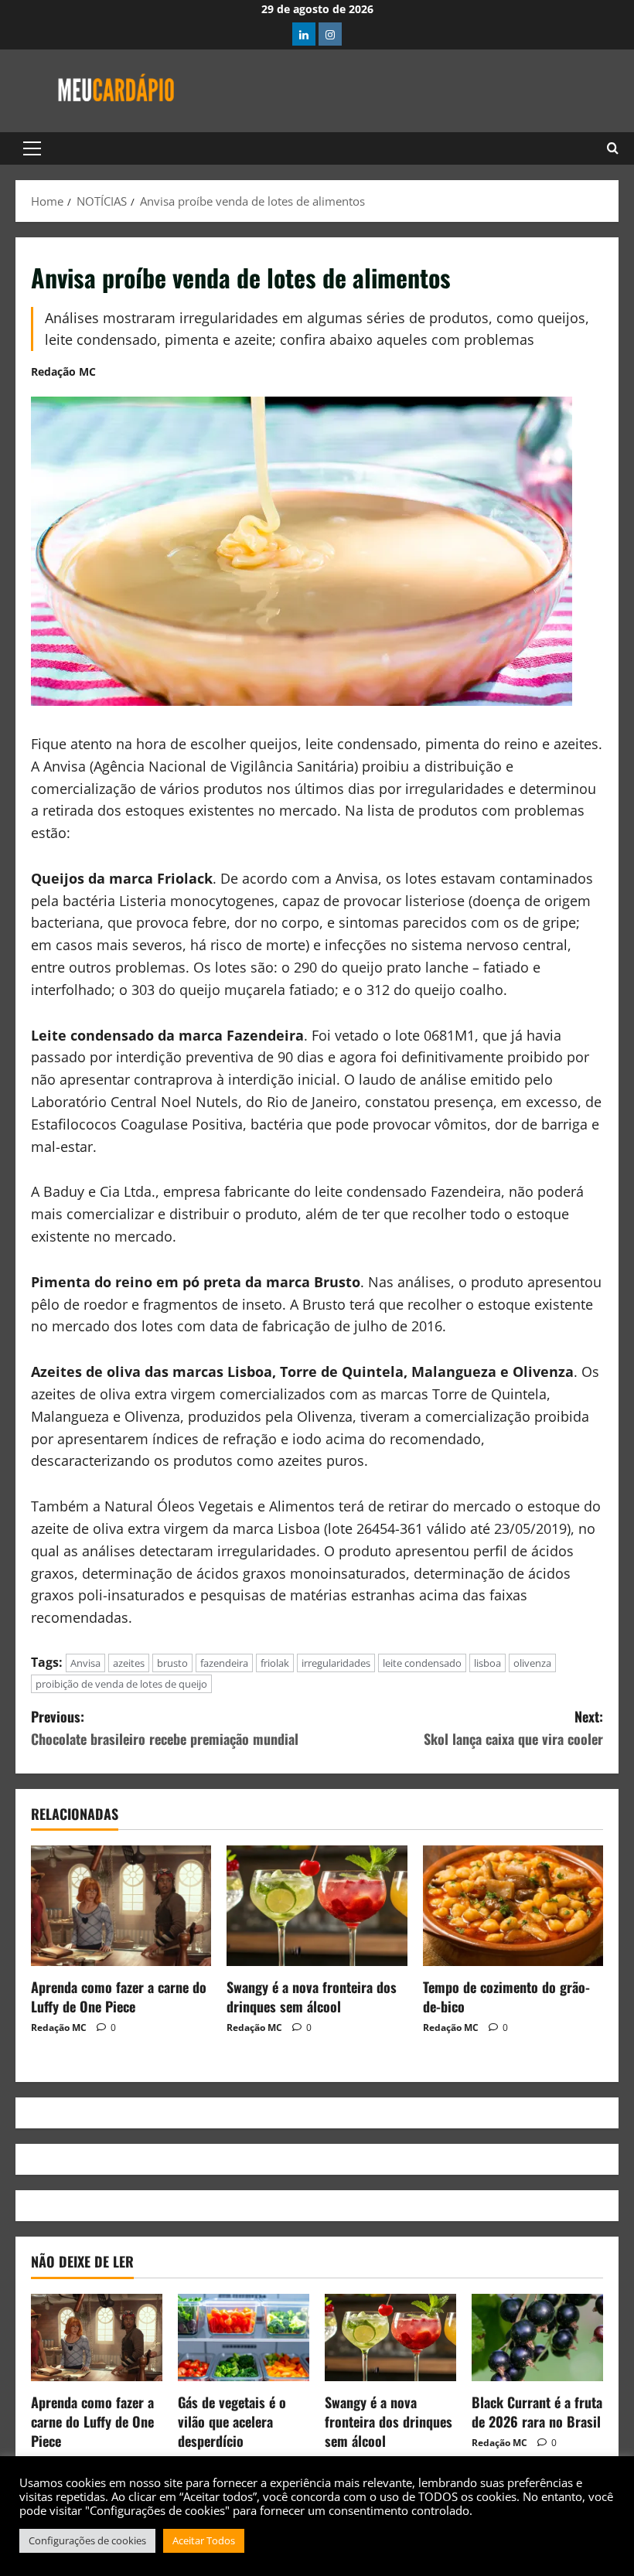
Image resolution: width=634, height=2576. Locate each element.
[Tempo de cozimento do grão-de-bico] (513, 1906)
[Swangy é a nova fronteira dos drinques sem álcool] (317, 1906)
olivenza (532, 1663)
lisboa (487, 1663)
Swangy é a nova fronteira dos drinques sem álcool (312, 1997)
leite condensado (422, 1663)
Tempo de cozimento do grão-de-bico (506, 1997)
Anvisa (85, 1663)
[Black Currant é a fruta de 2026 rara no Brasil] (537, 2337)
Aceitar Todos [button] (204, 2540)
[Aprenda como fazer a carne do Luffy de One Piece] (121, 1906)
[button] (32, 148)
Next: (513, 1728)
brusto (172, 1663)
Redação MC (63, 371)
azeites (129, 1663)
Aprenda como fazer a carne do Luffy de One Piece (119, 1997)
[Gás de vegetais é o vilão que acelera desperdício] (244, 2337)
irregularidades (336, 1663)
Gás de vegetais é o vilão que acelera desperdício (232, 2421)
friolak (275, 1663)
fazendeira (224, 1663)
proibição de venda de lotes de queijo (121, 1684)
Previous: (165, 1728)
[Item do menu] (304, 34)
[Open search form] (613, 148)
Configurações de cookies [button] (87, 2540)
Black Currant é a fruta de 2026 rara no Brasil (537, 2412)
